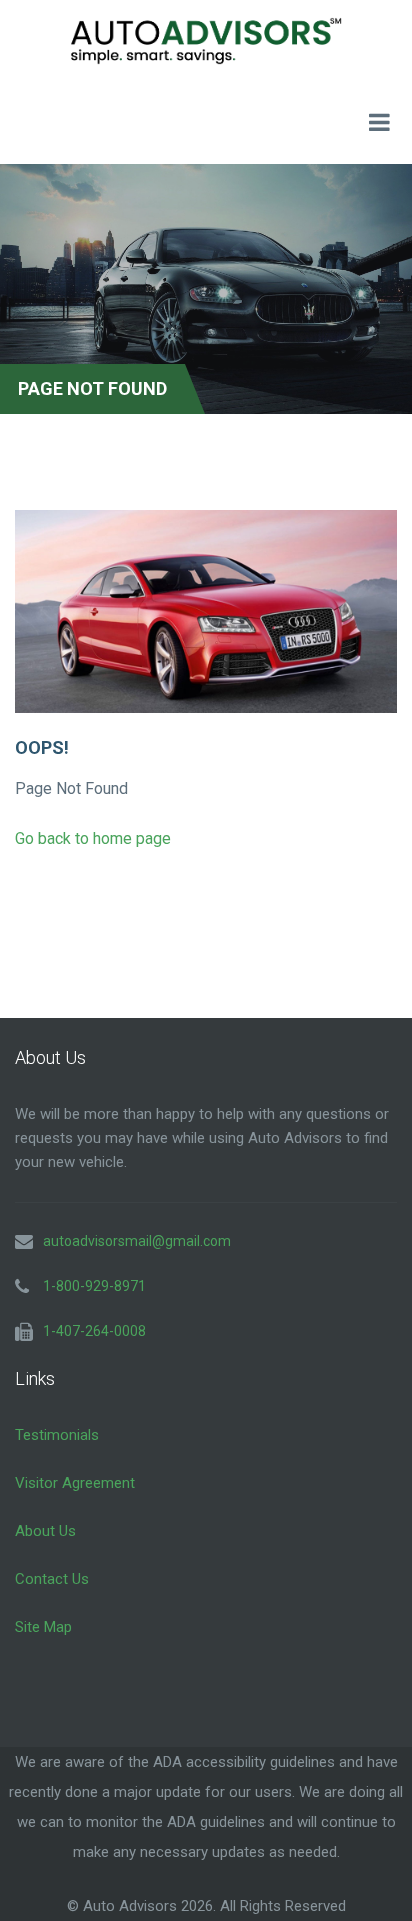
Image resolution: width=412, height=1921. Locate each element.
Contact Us (52, 1579)
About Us (45, 1531)
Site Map (43, 1627)
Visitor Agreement (75, 1483)
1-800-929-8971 (94, 1286)
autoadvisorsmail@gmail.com (137, 1241)
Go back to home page (93, 838)
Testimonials (57, 1435)
